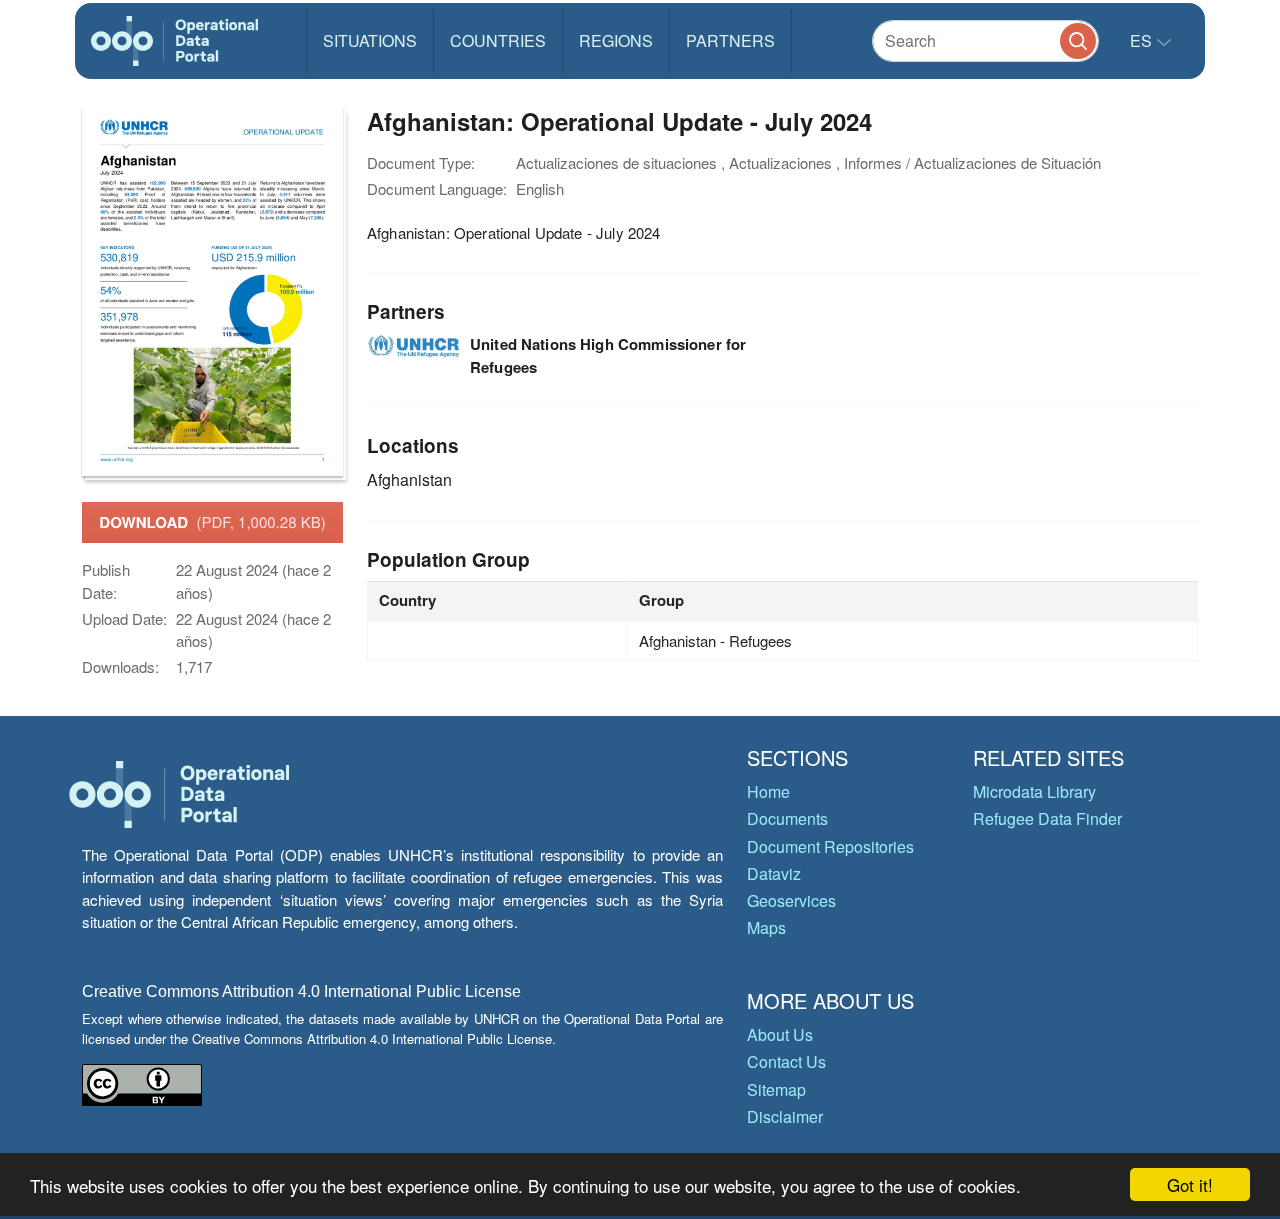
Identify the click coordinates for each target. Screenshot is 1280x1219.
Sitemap (776, 1089)
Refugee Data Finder (1047, 818)
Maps (766, 927)
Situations (370, 40)
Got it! (1190, 1184)
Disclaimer (785, 1116)
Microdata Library (1034, 791)
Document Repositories (830, 846)
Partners (730, 40)
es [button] (1143, 40)
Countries (498, 40)
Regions (616, 40)
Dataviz (774, 873)
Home (768, 791)
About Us (780, 1034)
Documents (787, 818)
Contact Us (786, 1061)
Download (212, 522)
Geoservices (791, 900)
